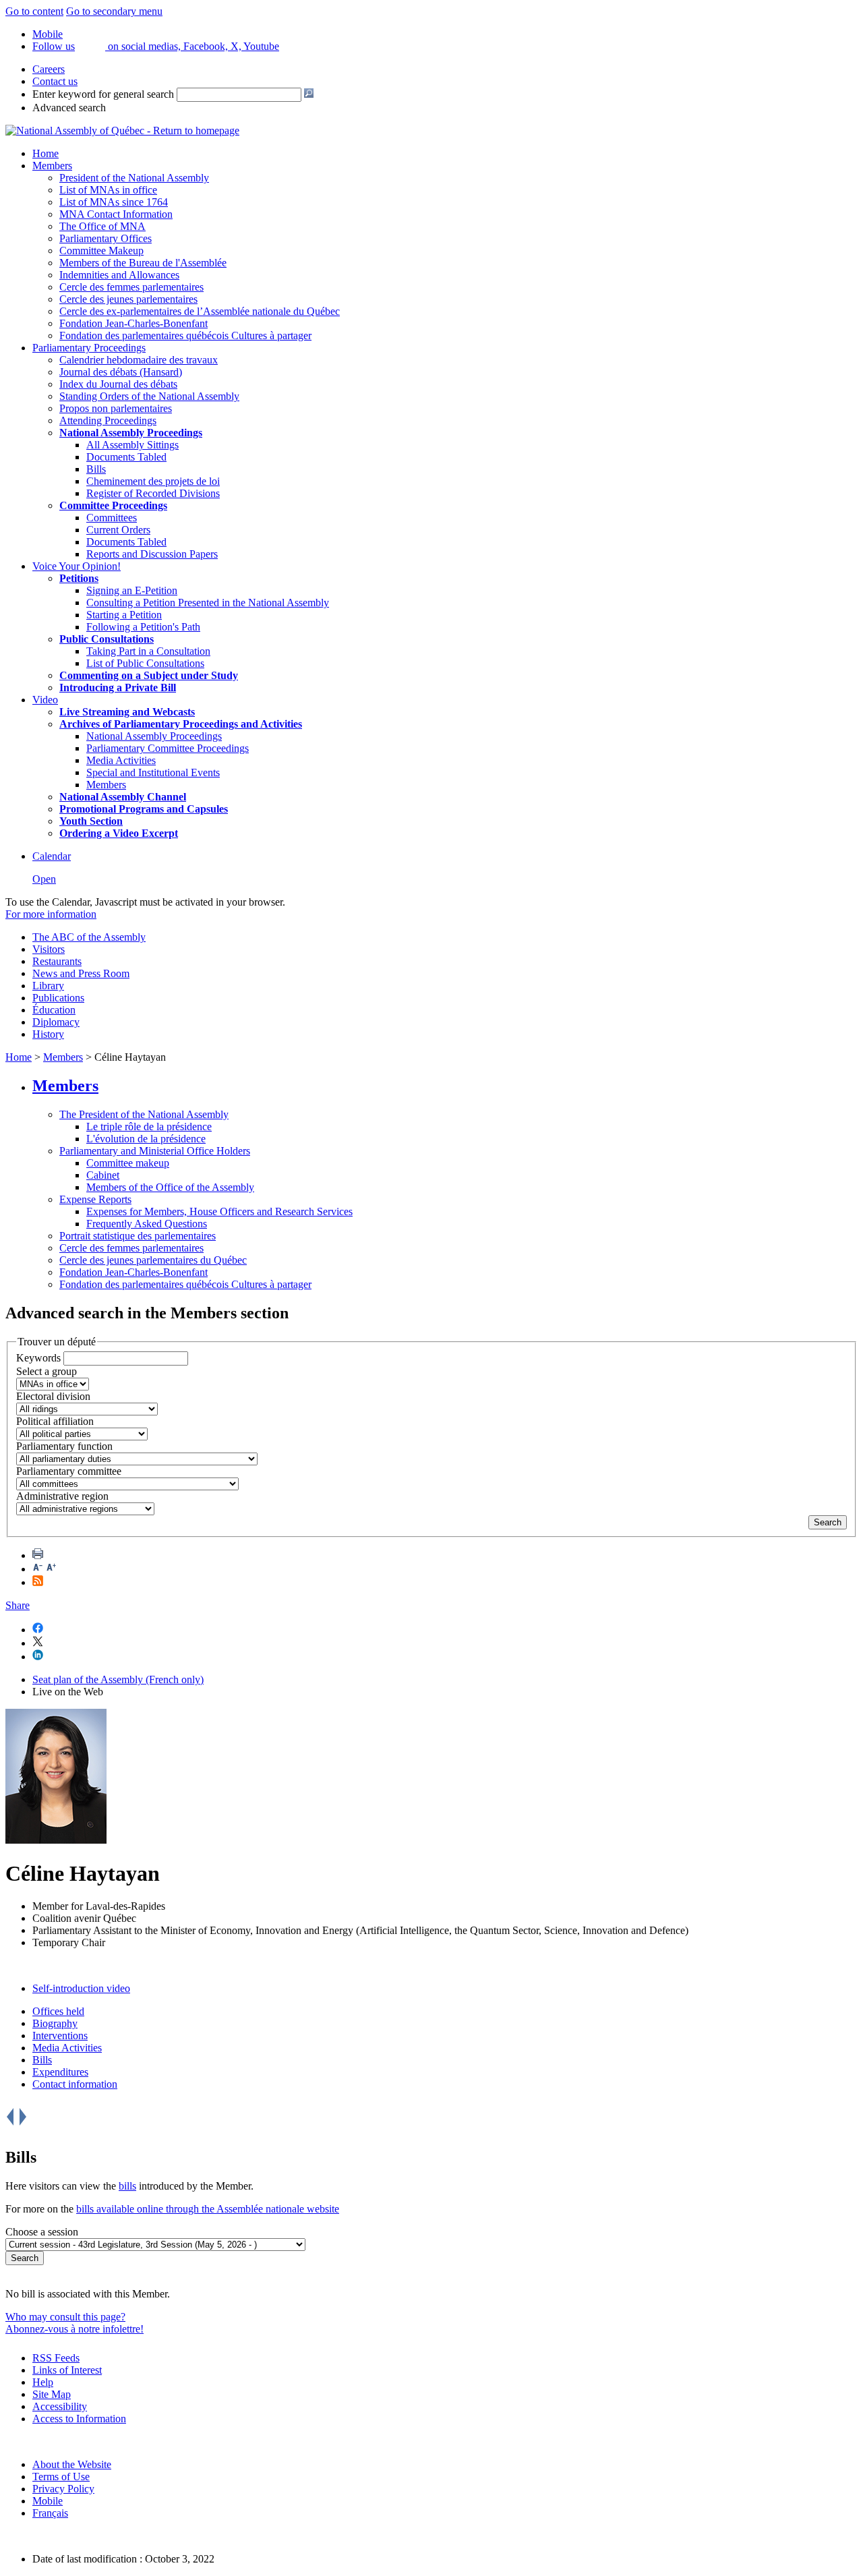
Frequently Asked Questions (147, 1224)
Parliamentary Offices (106, 238)
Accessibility (60, 2406)
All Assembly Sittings (132, 445)
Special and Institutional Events (153, 772)
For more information (51, 914)
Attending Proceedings (108, 420)
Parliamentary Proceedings (89, 348)
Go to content (34, 11)
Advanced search (69, 108)
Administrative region (62, 1496)
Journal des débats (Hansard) (121, 372)
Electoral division (53, 1396)
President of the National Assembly (134, 178)
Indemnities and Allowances (119, 275)
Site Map (52, 2394)
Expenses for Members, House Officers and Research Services (219, 1211)
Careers (49, 69)
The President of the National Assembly (144, 1114)
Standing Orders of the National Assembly (149, 396)
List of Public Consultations (145, 663)
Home (46, 153)
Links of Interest (67, 2370)
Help (43, 2382)
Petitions (79, 578)
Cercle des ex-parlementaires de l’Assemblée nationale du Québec (200, 311)
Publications (58, 998)
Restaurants (57, 961)
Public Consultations (107, 639)
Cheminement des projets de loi (153, 481)
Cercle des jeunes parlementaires (128, 299)
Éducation (54, 1010)
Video (45, 700)
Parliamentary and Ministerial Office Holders (155, 1151)
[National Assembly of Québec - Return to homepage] (122, 130)
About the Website (72, 2464)
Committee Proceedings (113, 505)
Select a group (47, 1371)
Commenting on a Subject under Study (149, 675)
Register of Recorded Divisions (153, 493)
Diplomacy (56, 1022)
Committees (112, 518)
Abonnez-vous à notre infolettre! (75, 2329)
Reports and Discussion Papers (152, 554)
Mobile (48, 2501)
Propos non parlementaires (116, 408)
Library (48, 986)
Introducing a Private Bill (118, 687)
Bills (96, 469)
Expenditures (60, 2072)
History (48, 1034)
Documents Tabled (126, 457)
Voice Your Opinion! (77, 566)
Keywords (38, 1358)
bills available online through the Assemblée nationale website (208, 2209)
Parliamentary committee (69, 1471)
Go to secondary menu (114, 11)
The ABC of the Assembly (89, 937)
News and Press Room (81, 973)
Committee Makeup (101, 251)
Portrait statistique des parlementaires (138, 1236)
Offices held (58, 2011)
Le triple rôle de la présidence (149, 1126)
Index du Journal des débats (118, 384)
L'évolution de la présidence (146, 1139)
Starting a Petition (124, 615)
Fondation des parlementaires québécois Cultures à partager (185, 335)
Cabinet (103, 1175)
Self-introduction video (81, 1988)
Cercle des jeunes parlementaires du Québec (153, 1260)
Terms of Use (61, 2477)
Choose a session (42, 2232)
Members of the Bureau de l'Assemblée (143, 263)
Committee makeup (128, 1163)
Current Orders (118, 530)
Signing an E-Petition (132, 590)
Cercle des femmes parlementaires (131, 287)
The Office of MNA (102, 226)
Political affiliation (55, 1421)
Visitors (49, 949)
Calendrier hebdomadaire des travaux (139, 360)
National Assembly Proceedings (154, 736)
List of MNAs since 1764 (114, 202)
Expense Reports (95, 1199)
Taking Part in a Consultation (148, 651)
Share (18, 1605)
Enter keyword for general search (103, 94)
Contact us (55, 81)
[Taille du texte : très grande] (51, 1569)
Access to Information (79, 2419)
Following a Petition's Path (143, 627)
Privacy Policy (63, 2489)
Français (50, 2513)
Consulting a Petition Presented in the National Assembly (208, 603)
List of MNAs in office (108, 190)
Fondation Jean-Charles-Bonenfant (133, 323)
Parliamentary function (64, 1446)
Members (52, 166)
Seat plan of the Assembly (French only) (118, 1679)
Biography (55, 2023)
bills (127, 2186)
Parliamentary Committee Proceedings (168, 748)
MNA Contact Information (116, 214)
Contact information (75, 2084)
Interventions (60, 2036)
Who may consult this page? (65, 2317)
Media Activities (121, 760)
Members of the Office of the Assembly (170, 1187)
